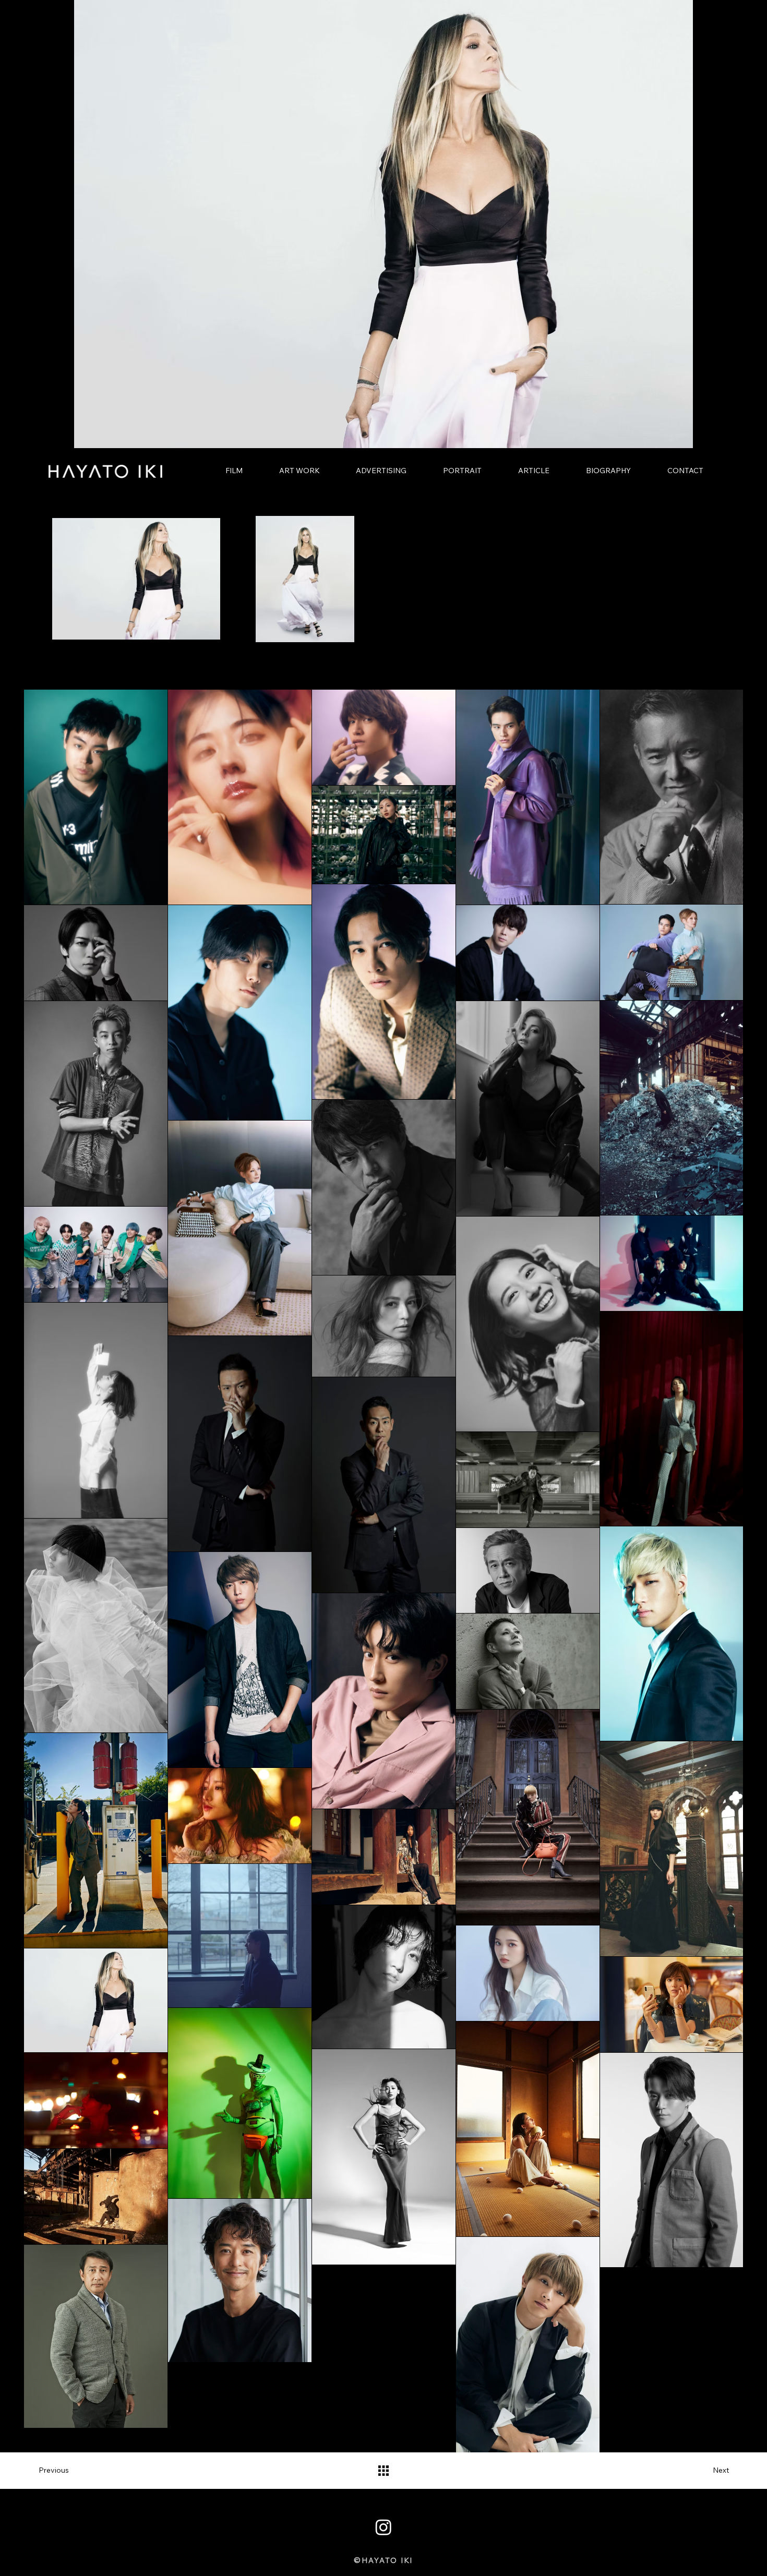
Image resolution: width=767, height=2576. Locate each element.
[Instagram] (383, 2527)
